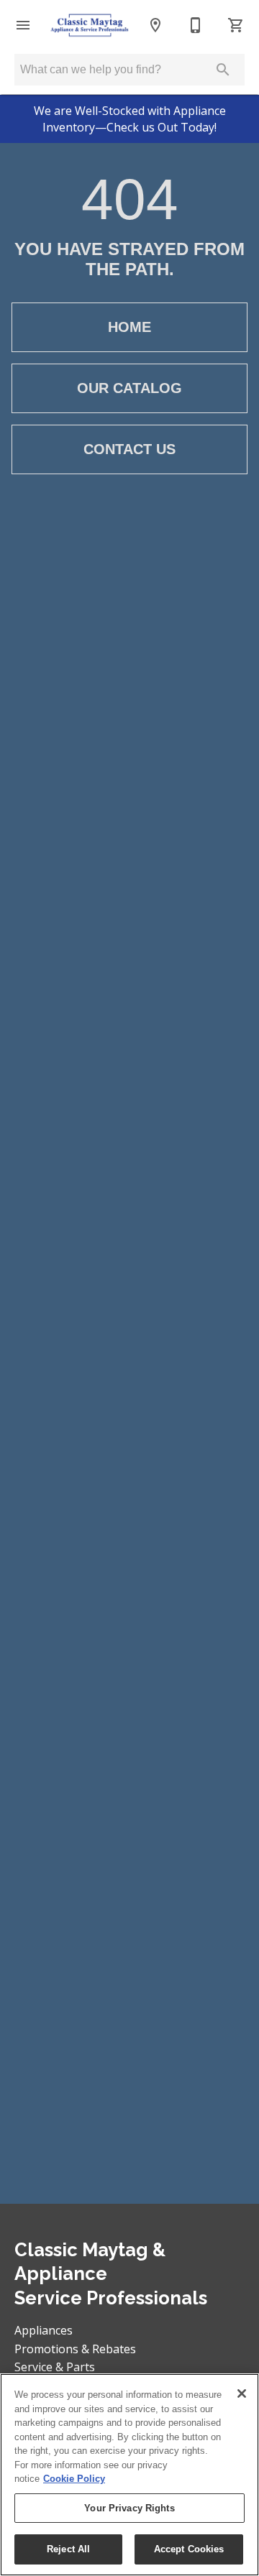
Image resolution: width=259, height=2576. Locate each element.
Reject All (68, 2549)
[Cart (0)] (236, 25)
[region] (129, 2475)
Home (129, 327)
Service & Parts (55, 2367)
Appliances (44, 2330)
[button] (23, 25)
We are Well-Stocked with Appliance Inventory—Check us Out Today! (130, 119)
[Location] (155, 25)
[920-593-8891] (196, 25)
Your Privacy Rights (129, 2508)
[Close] (242, 2393)
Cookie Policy (74, 2479)
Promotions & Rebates (75, 2349)
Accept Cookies (189, 2549)
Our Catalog (129, 388)
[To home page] (89, 26)
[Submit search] (223, 70)
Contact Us (129, 449)
